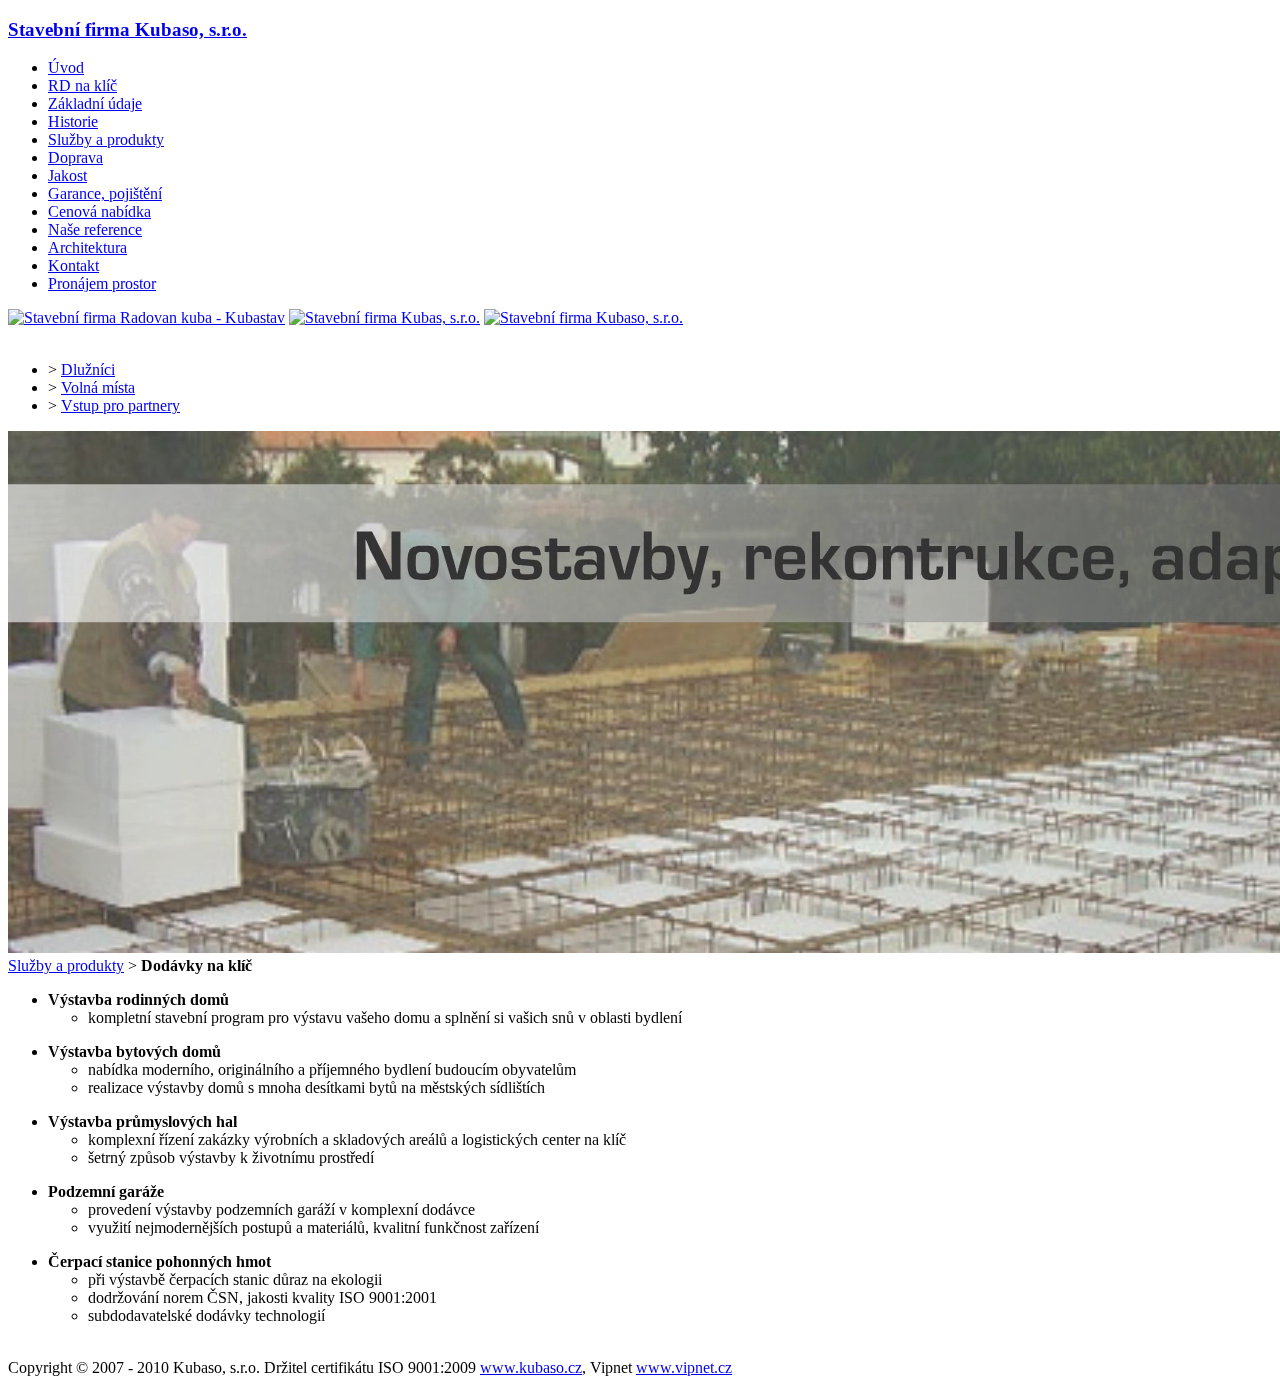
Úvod (66, 67)
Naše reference (95, 229)
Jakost (67, 175)
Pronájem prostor (102, 283)
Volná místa (98, 387)
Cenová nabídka (99, 211)
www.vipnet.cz (684, 1367)
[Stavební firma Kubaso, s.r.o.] (583, 317)
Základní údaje (95, 103)
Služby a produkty (106, 139)
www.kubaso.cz (531, 1367)
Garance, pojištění (105, 193)
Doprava (75, 157)
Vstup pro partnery (120, 405)
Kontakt (73, 265)
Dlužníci (88, 369)
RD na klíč (82, 85)
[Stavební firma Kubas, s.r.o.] (384, 317)
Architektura (87, 247)
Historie (73, 121)
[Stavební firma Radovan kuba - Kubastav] (146, 317)
